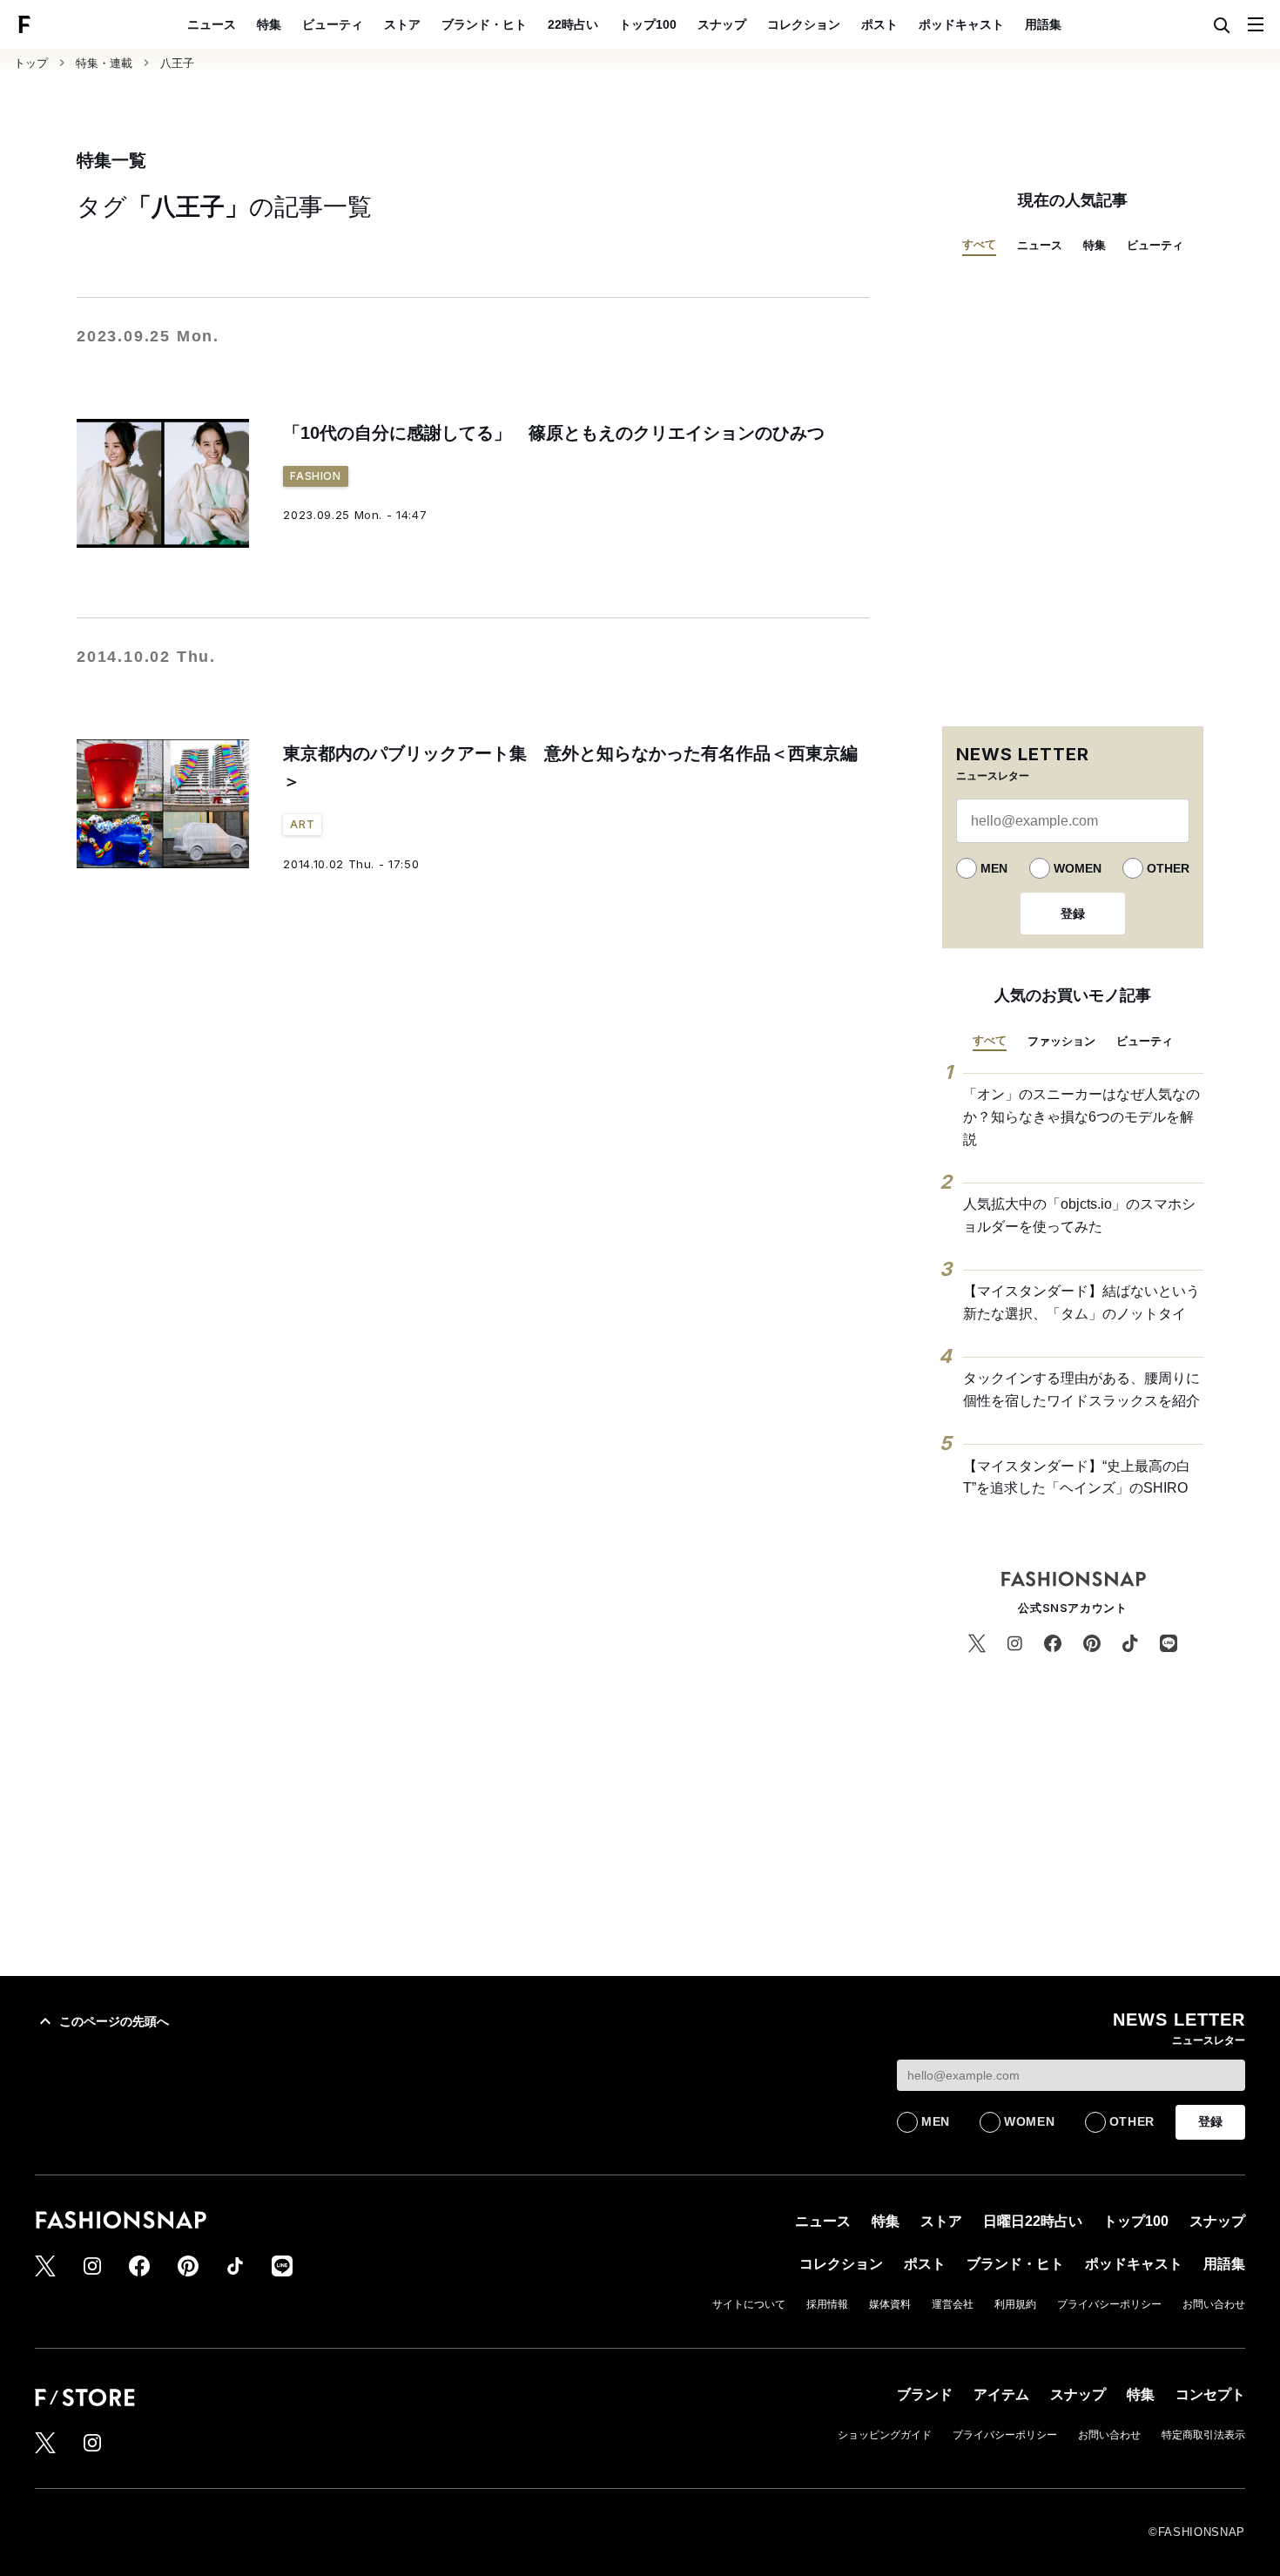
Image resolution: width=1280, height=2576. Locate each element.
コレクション (804, 24)
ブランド (925, 2394)
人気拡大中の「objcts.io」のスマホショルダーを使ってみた (1079, 1215)
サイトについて (749, 2304)
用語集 (1043, 24)
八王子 (177, 63)
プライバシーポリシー (1109, 2304)
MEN (994, 868)
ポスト (879, 24)
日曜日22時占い (1033, 2221)
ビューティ (333, 24)
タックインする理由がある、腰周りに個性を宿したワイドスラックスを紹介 (1081, 1389)
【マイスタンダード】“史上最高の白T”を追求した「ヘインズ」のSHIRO (1077, 1477)
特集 (269, 24)
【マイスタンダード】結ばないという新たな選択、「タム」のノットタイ (1081, 1302)
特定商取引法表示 (1203, 2435)
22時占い (573, 24)
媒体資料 (890, 2304)
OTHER (1168, 868)
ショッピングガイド (885, 2435)
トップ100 (648, 24)
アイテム (1001, 2394)
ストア (402, 24)
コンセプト (1210, 2394)
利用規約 (1015, 2304)
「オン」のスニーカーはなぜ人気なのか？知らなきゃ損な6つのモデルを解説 (1081, 1116)
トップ (31, 63)
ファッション (1061, 1041)
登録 (1073, 914)
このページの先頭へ (114, 2021)
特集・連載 (104, 63)
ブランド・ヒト (484, 24)
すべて (979, 244)
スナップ (722, 24)
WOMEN (1078, 868)
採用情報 (827, 2304)
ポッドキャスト (961, 24)
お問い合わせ (1214, 2304)
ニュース (212, 24)
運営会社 (953, 2304)
